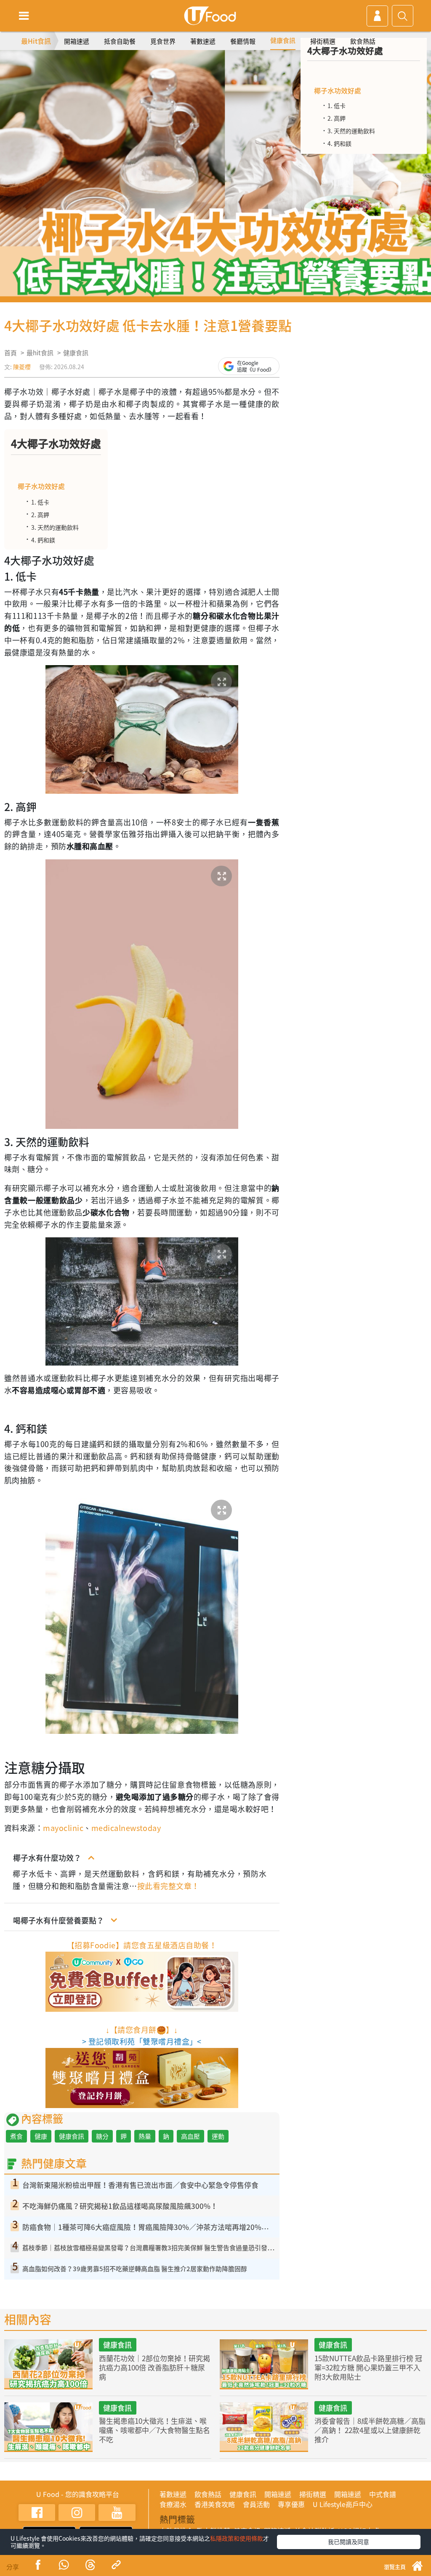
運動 (218, 2136)
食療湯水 (173, 2504)
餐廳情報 (243, 41)
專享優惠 (291, 2504)
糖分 (102, 2136)
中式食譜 (383, 2494)
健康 (41, 2136)
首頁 (11, 353)
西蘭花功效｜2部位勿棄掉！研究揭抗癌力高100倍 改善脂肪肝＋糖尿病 (154, 2367)
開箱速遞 (77, 41)
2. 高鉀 (40, 515)
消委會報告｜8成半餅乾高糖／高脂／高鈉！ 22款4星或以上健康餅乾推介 (370, 2430)
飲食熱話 (363, 41)
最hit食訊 (40, 353)
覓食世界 (163, 41)
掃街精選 (323, 41)
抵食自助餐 (120, 41)
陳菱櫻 (22, 367)
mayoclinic (63, 1828)
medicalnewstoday (126, 1828)
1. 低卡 (40, 502)
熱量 (145, 2136)
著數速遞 (203, 41)
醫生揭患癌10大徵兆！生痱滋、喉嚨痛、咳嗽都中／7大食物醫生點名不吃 (154, 2430)
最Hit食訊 (36, 41)
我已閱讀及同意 (349, 2542)
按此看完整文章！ (168, 1886)
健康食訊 (283, 40)
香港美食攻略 (215, 2504)
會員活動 (256, 2504)
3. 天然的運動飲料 (55, 527)
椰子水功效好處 (41, 486)
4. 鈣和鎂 (43, 540)
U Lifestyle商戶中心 (343, 2504)
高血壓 (190, 2136)
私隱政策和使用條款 (237, 2538)
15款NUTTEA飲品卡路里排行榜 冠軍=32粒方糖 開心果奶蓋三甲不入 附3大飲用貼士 (368, 2367)
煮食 (16, 2136)
